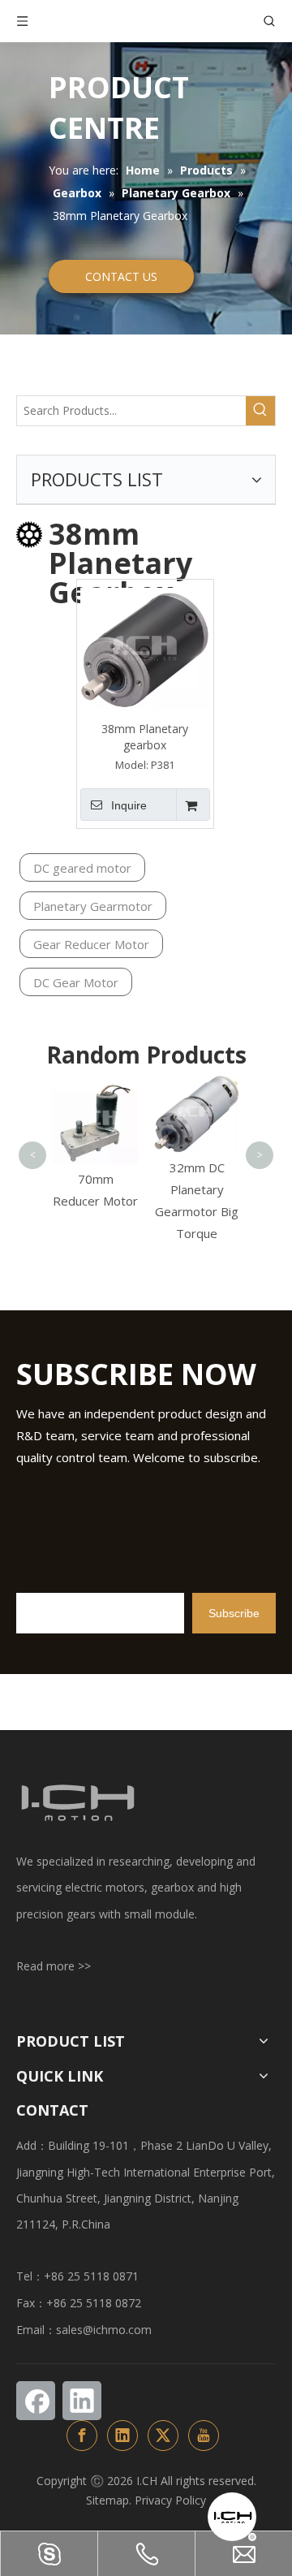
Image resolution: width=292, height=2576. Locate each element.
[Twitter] (163, 2436)
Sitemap (107, 2500)
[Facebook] (36, 2401)
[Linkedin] (82, 2401)
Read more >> (54, 1966)
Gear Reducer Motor (91, 944)
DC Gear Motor (76, 982)
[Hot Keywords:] (260, 411)
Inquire (129, 805)
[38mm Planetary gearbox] (145, 647)
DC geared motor (82, 868)
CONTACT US (121, 276)
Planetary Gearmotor (93, 906)
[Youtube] (204, 2436)
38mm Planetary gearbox (145, 737)
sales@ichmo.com (104, 2330)
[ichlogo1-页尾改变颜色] (77, 1803)
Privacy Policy (170, 2500)
